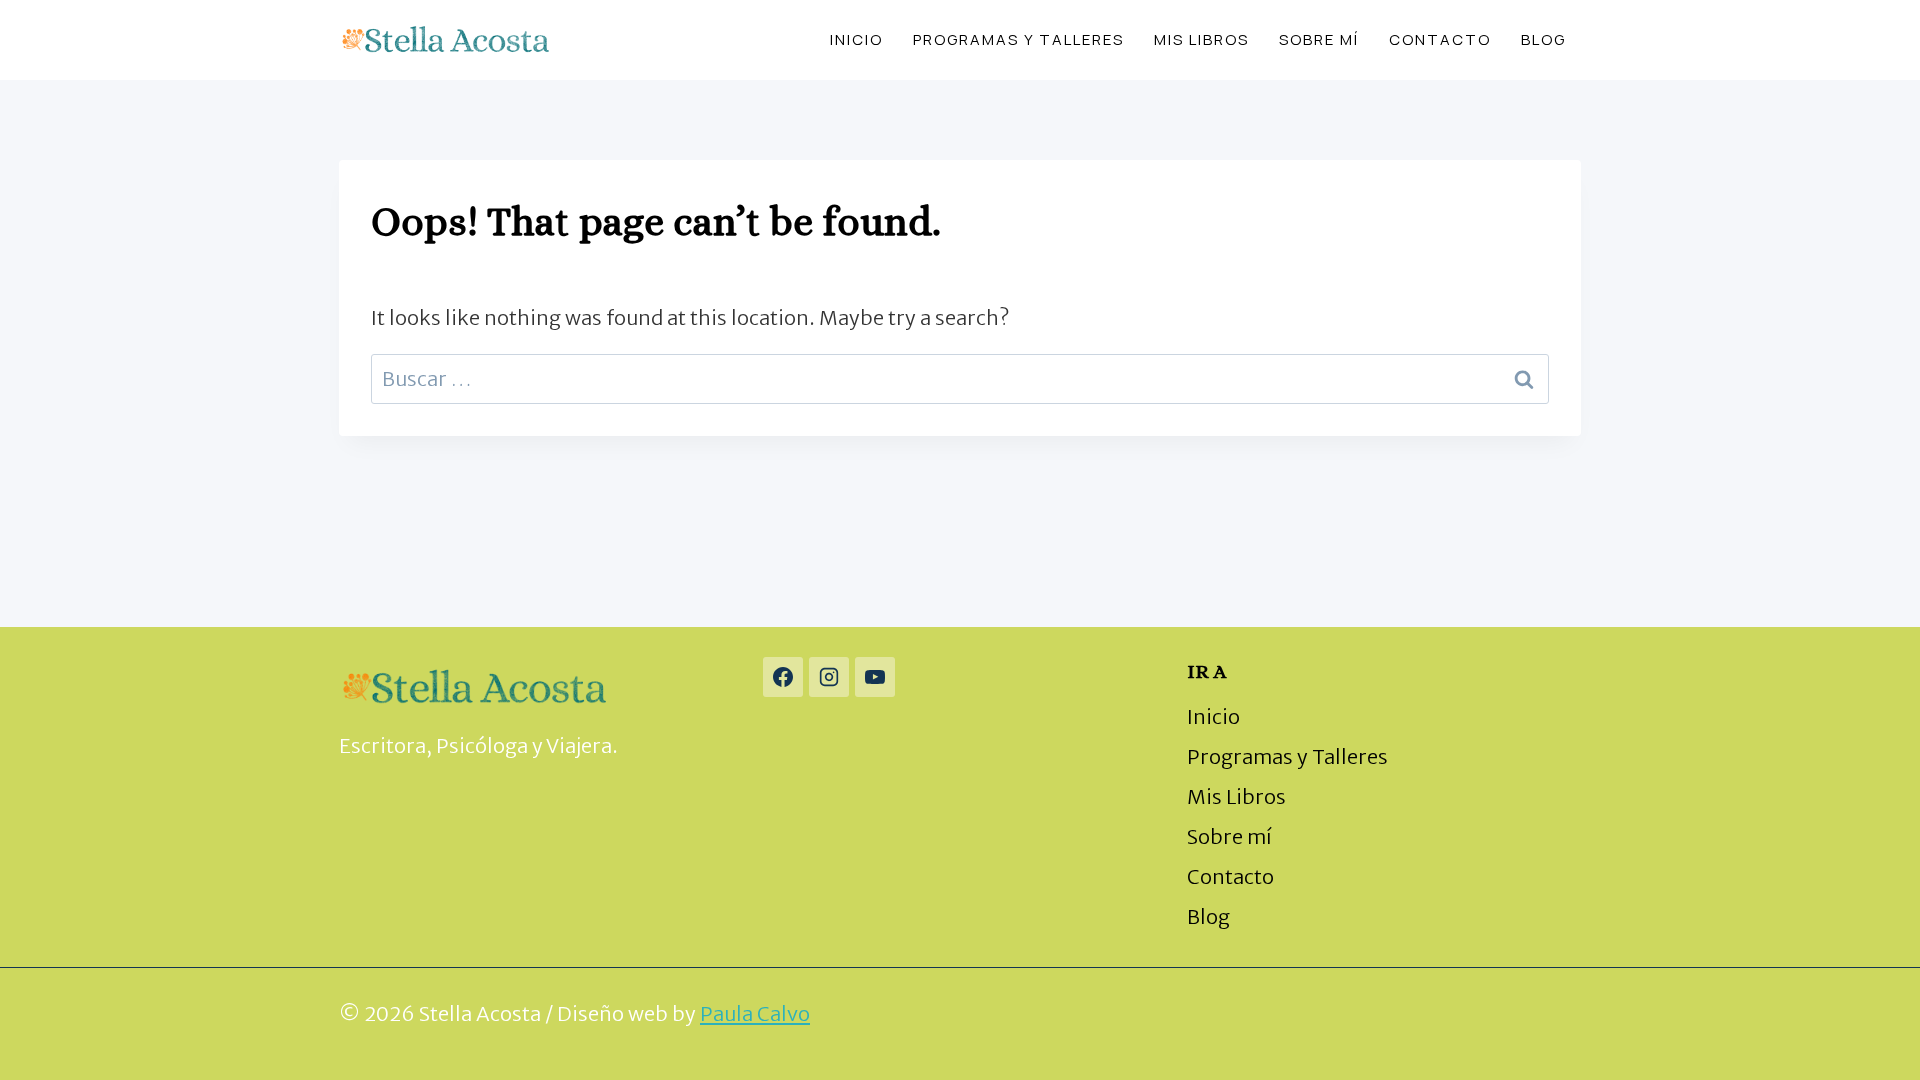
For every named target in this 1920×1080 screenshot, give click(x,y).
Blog (1543, 39)
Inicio (856, 39)
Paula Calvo (755, 1013)
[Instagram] (829, 677)
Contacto (1440, 39)
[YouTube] (875, 677)
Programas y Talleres (1018, 39)
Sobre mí (1319, 39)
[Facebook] (783, 677)
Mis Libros (1201, 39)
